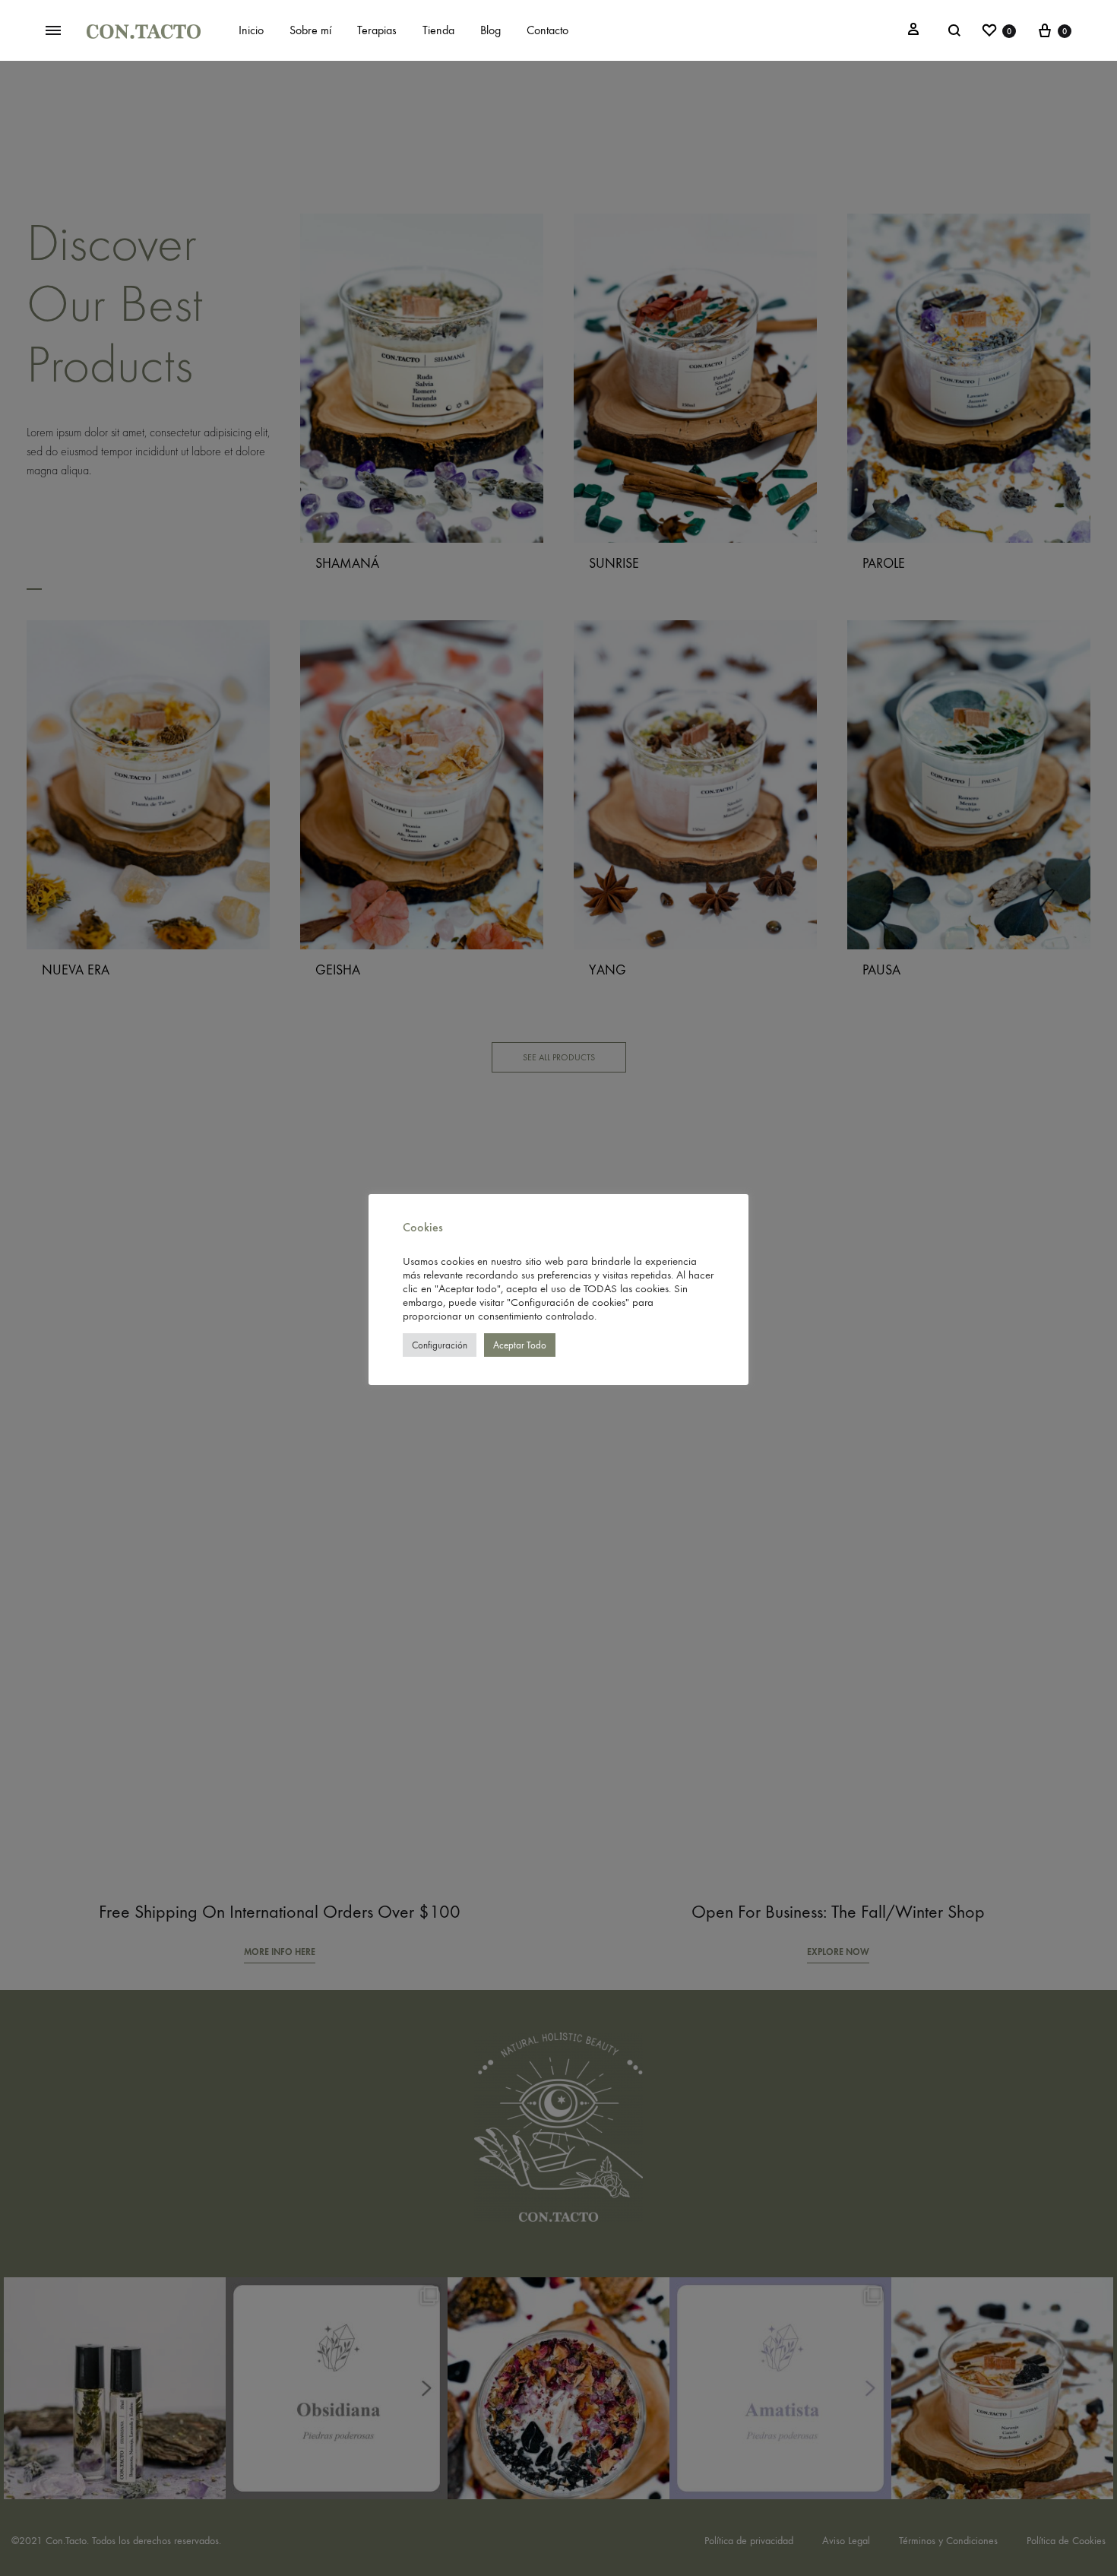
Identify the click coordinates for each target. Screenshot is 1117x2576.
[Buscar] (954, 30)
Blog (490, 30)
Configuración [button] (440, 1345)
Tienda (438, 30)
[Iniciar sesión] (913, 30)
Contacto (547, 30)
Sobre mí (310, 30)
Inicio (251, 30)
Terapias (377, 30)
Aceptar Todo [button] (520, 1345)
